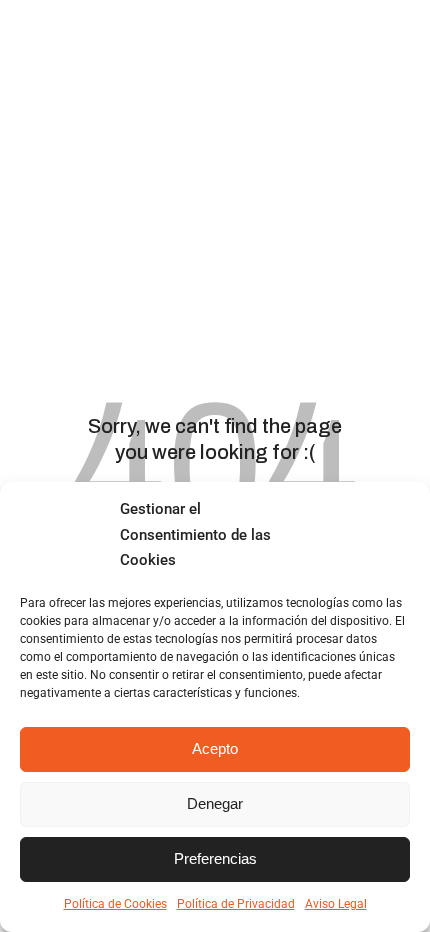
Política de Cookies (115, 904)
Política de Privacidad (236, 904)
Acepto (215, 748)
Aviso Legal (336, 904)
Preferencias (215, 858)
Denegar (215, 803)
